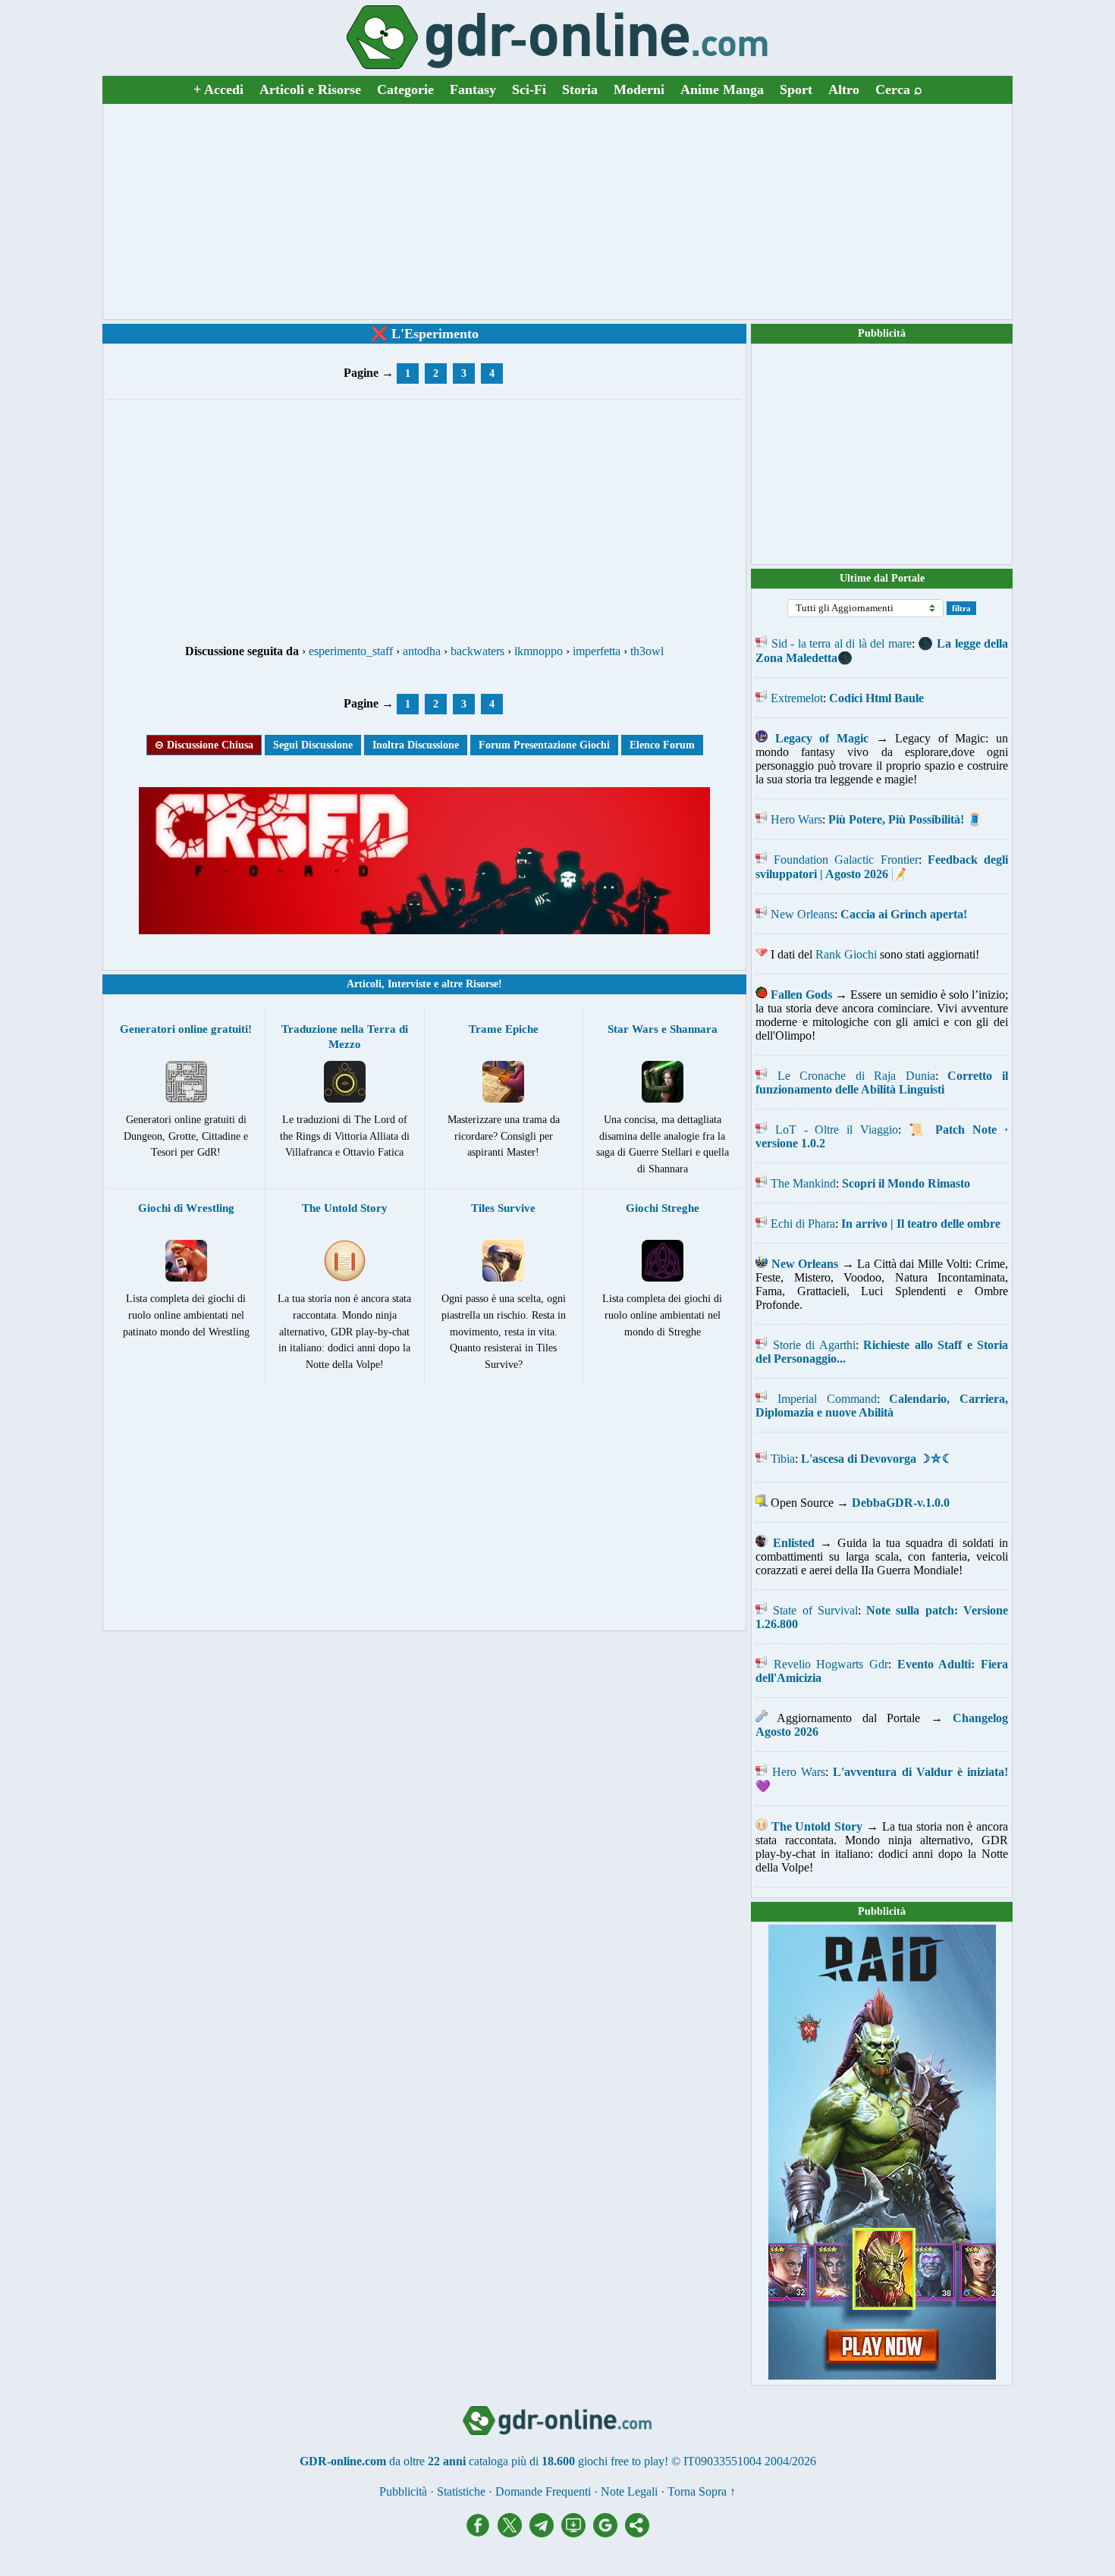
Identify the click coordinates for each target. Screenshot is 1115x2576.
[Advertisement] (557, 212)
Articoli (364, 984)
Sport (796, 89)
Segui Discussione (313, 745)
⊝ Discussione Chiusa (204, 745)
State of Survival (815, 1610)
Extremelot (797, 698)
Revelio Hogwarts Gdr (831, 1664)
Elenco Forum (662, 745)
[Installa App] (577, 2533)
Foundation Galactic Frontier (846, 860)
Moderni (639, 89)
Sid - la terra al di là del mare (842, 643)
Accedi (218, 89)
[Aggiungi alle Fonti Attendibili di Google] (609, 2533)
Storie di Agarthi (814, 1345)
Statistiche (461, 2491)
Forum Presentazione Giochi (544, 745)
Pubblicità (882, 333)
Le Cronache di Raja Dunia (856, 1076)
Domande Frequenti (543, 2491)
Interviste (409, 984)
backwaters (477, 651)
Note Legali (629, 2491)
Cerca (899, 89)
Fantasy (473, 89)
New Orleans (802, 914)
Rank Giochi (846, 954)
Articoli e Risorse (310, 89)
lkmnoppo (539, 651)
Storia (580, 89)
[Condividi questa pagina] (637, 2533)
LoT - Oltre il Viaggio (837, 1130)
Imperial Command (827, 1399)
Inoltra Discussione (416, 745)
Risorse (482, 984)
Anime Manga (722, 89)
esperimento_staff (351, 651)
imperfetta (597, 651)
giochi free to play (621, 2461)
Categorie (405, 89)
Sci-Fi (529, 89)
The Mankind (803, 1183)
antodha (422, 651)
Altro (844, 89)
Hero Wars (796, 819)
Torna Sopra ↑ (702, 2491)
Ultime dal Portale (882, 578)
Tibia (783, 1459)
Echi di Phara (803, 1224)
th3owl (647, 651)
